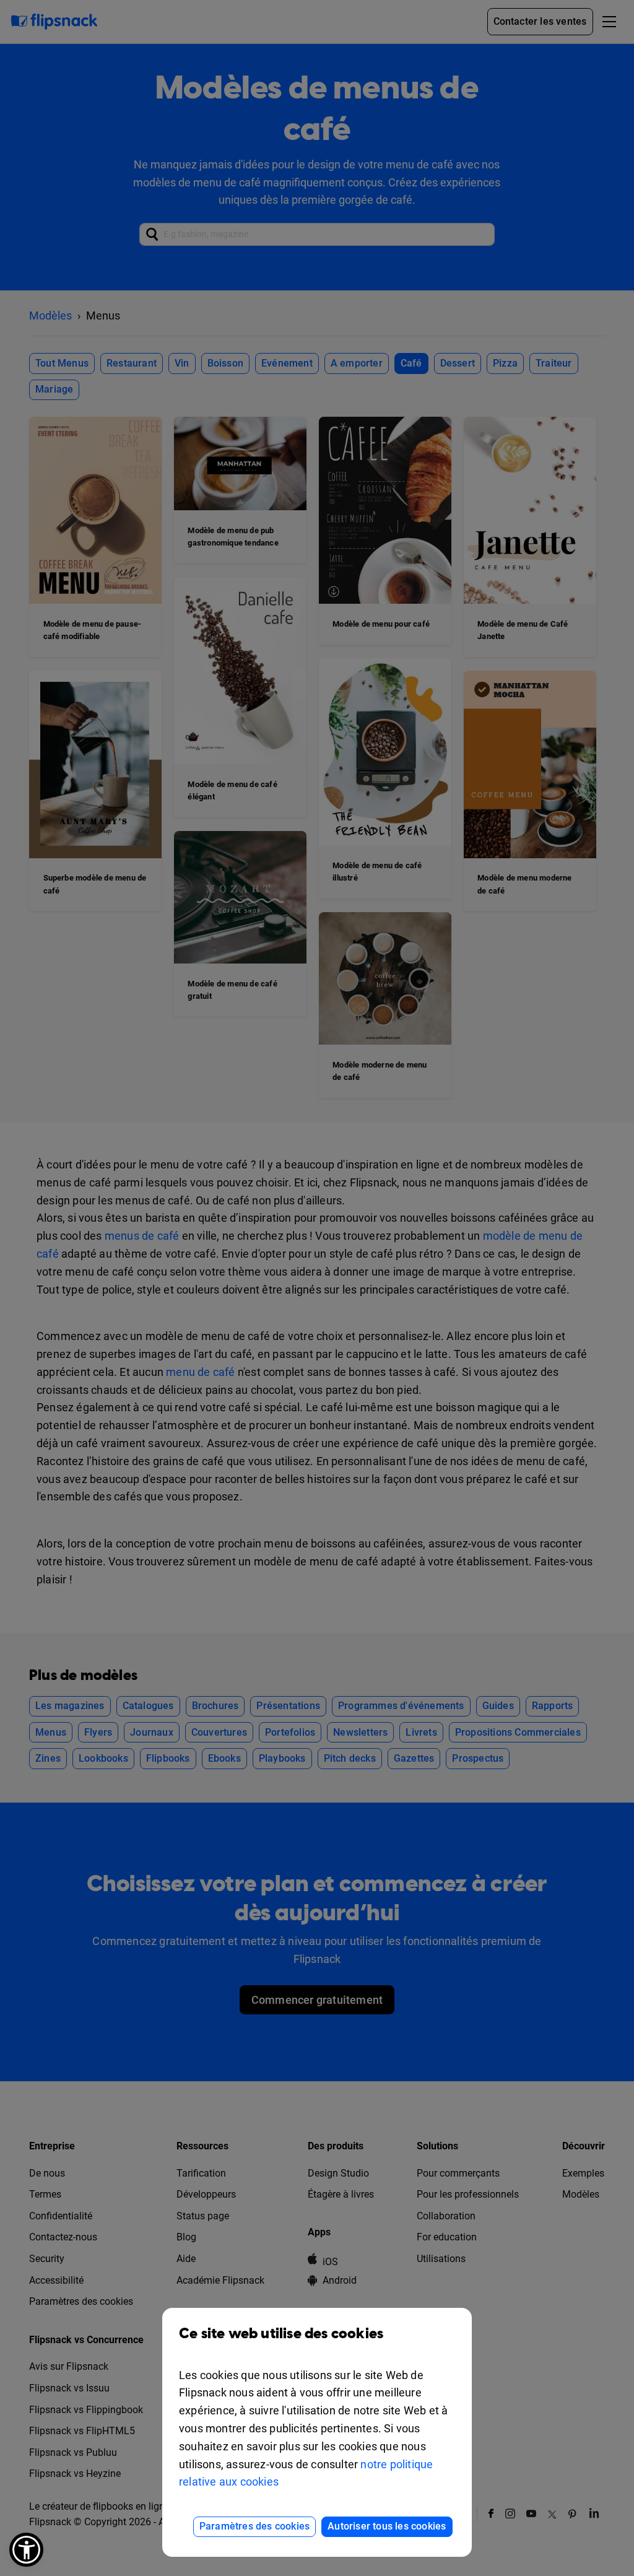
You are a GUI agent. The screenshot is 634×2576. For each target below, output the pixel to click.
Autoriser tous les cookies (387, 2526)
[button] (26, 2550)
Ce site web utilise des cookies (281, 2334)
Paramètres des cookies (254, 2526)
